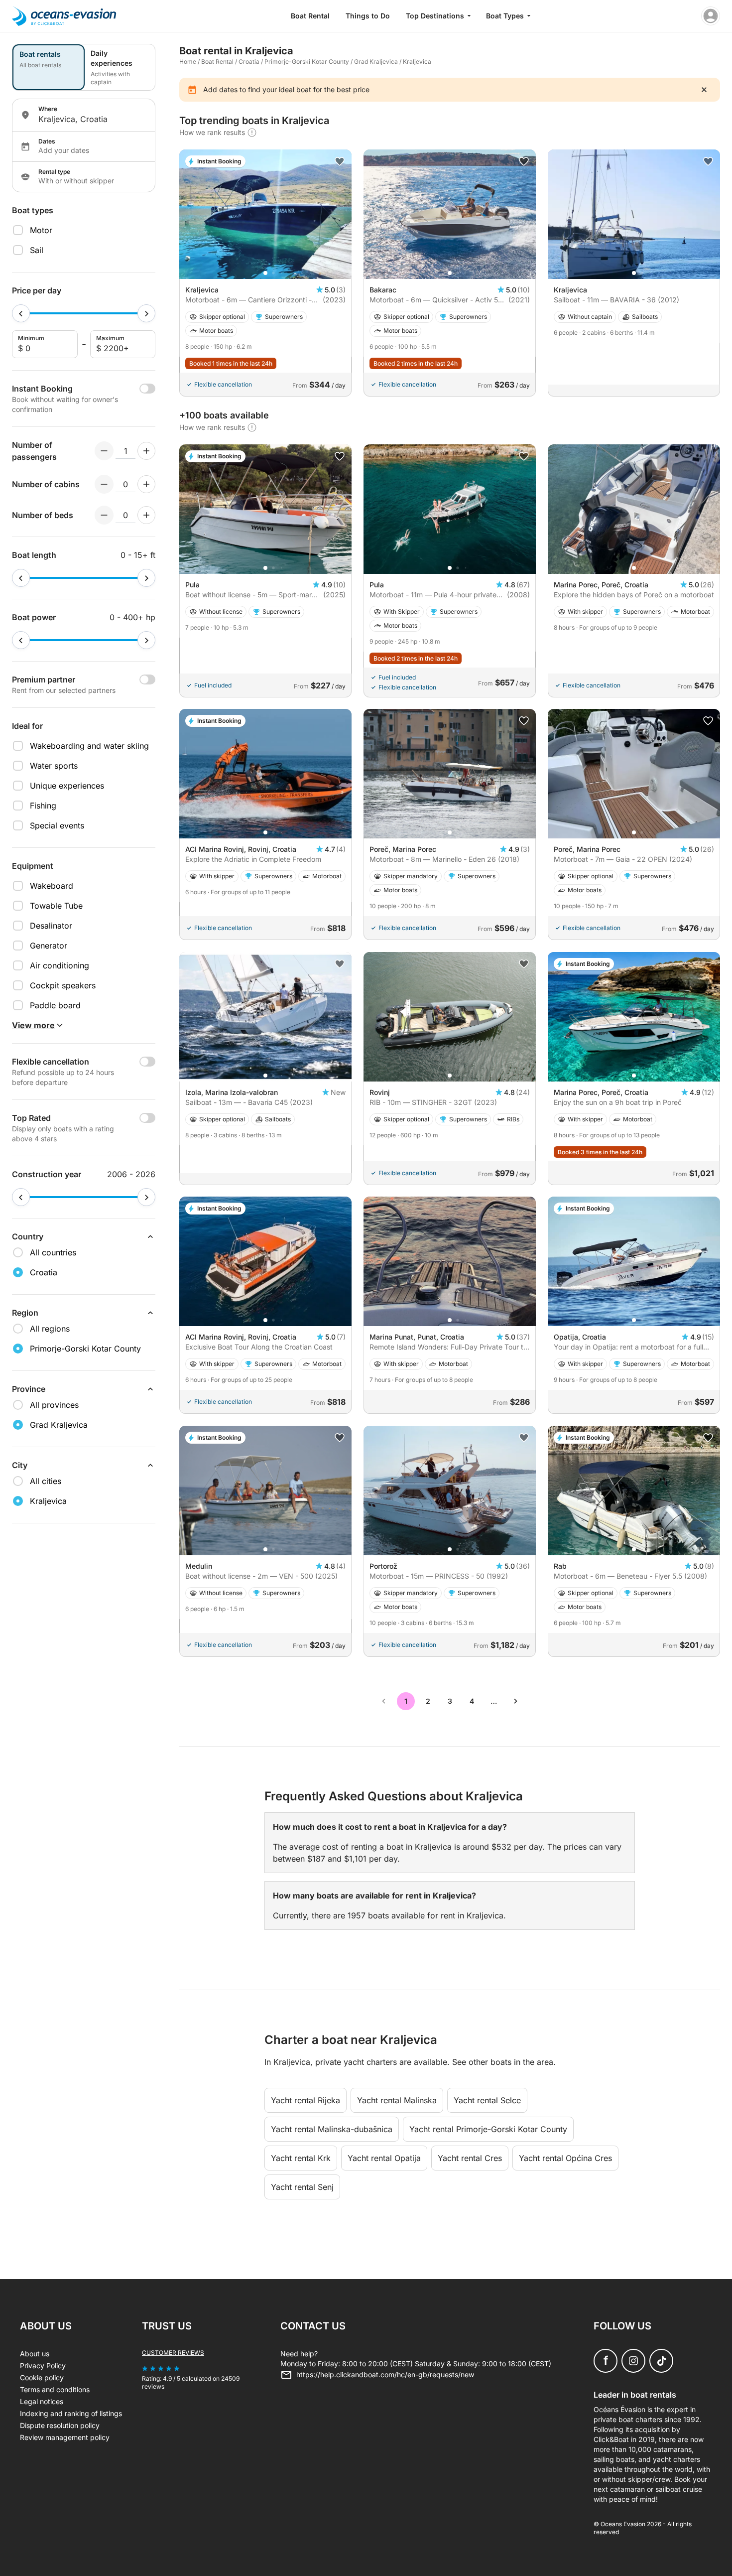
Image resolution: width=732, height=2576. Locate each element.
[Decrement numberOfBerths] (104, 515)
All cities (46, 1481)
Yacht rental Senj (302, 2187)
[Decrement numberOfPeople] (104, 451)
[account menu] (711, 16)
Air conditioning (60, 965)
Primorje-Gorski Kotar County (307, 62)
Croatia (249, 62)
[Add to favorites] (340, 161)
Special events (57, 825)
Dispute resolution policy (60, 2425)
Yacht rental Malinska (397, 2100)
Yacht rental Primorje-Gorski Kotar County (488, 2129)
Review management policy (65, 2437)
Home (188, 62)
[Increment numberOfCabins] (146, 484)
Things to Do (368, 16)
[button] (265, 273)
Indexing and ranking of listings (71, 2413)
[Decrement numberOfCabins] (104, 484)
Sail (37, 250)
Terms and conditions (55, 2389)
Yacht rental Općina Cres (565, 2158)
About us (35, 2354)
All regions (50, 1329)
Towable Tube (56, 906)
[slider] (21, 313)
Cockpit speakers (63, 985)
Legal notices (42, 2401)
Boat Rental (310, 16)
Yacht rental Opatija (384, 2158)
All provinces (54, 1405)
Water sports (54, 766)
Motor (41, 230)
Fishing (43, 806)
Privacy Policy (43, 2366)
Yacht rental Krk (301, 2158)
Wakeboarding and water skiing (89, 746)
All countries (53, 1252)
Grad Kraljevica (376, 62)
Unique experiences (67, 786)
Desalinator (51, 926)
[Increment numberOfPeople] (146, 451)
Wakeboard (52, 886)
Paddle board (55, 1005)
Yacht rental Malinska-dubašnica (332, 2129)
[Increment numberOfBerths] (146, 515)
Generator (49, 946)
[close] (704, 90)
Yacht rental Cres (470, 2158)
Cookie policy (42, 2377)
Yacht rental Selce (487, 2100)
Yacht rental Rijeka (305, 2100)
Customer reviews (173, 2353)
